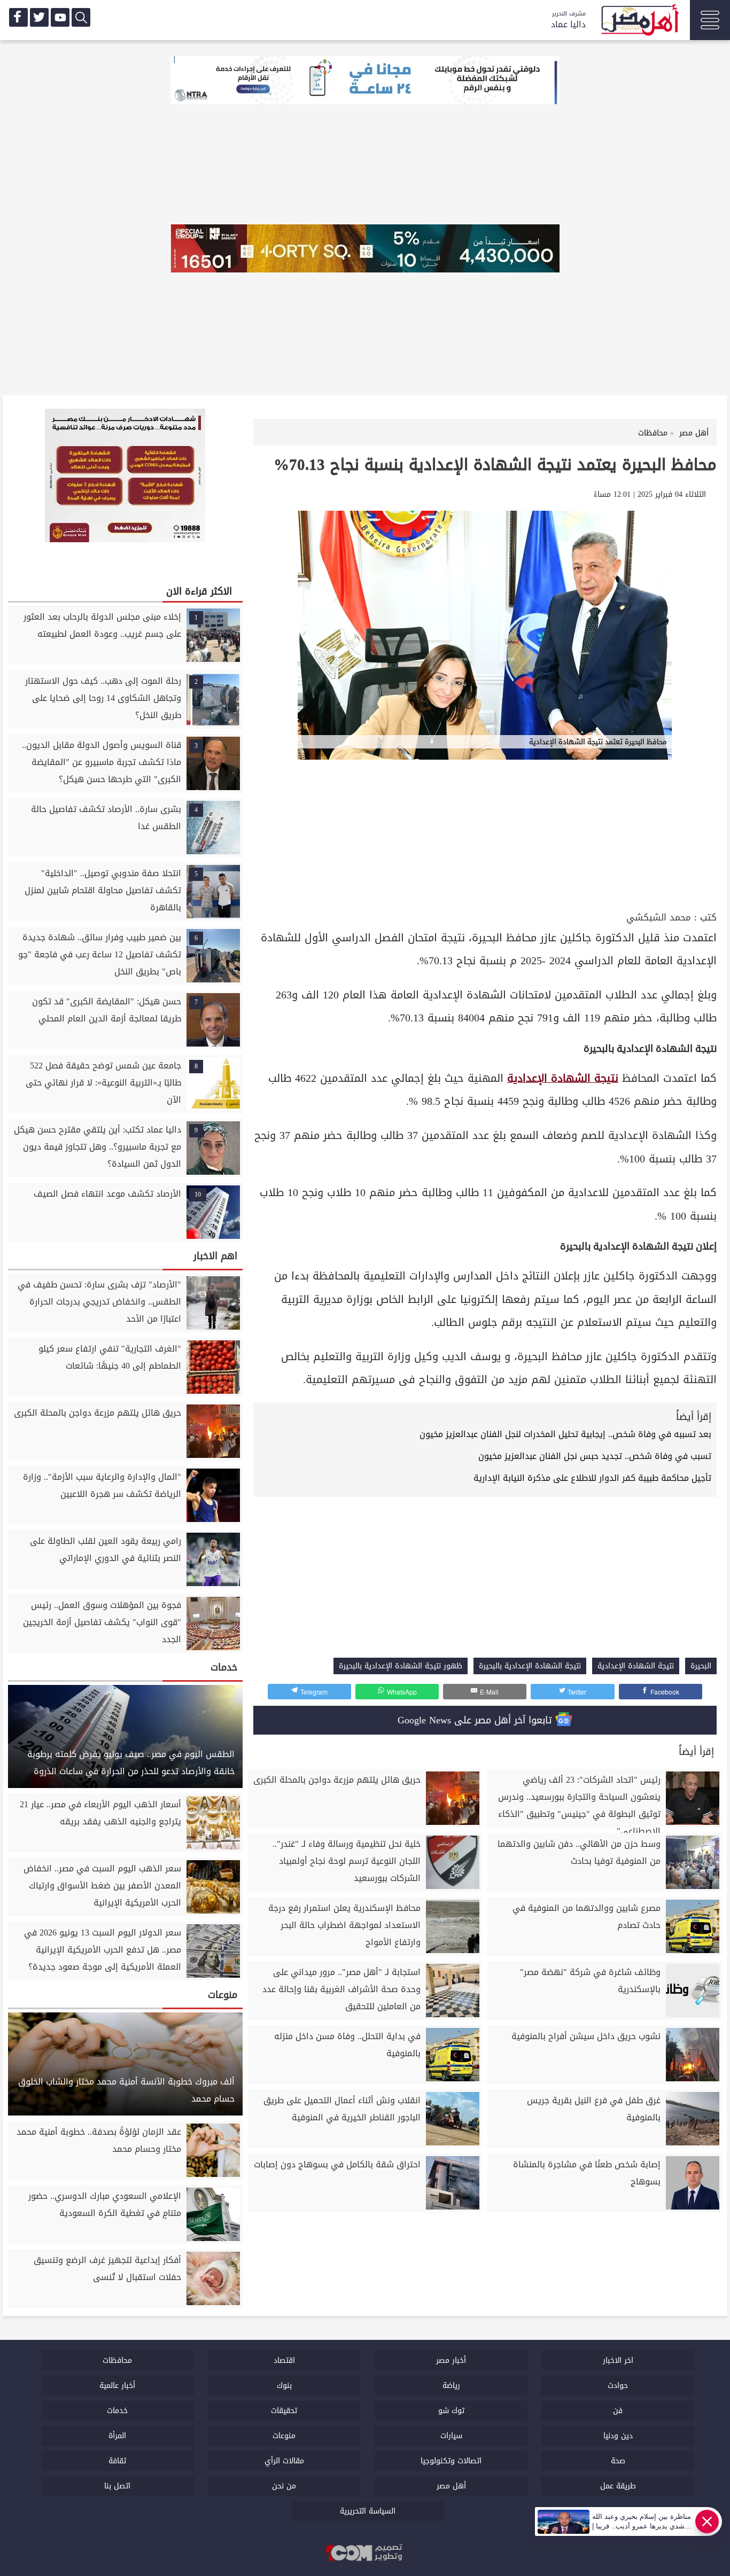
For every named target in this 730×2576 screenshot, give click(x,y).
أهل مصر (451, 2486)
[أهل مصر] (639, 21)
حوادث (618, 2386)
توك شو (451, 2411)
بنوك (284, 2386)
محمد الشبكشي (659, 918)
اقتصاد (284, 2360)
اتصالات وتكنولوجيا (451, 2461)
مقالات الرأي (284, 2461)
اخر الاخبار (618, 2360)
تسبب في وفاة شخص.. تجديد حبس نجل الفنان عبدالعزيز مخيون (595, 1456)
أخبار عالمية (117, 2386)
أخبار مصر (451, 2360)
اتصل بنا (117, 2486)
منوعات (284, 2436)
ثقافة (117, 2461)
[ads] (365, 81)
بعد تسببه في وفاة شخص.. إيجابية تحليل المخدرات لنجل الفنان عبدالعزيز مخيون (564, 1434)
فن (618, 2411)
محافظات (117, 2360)
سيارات (451, 2436)
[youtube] (60, 17)
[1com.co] (365, 2554)
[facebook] (18, 17)
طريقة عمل (618, 2486)
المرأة (117, 2436)
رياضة (451, 2386)
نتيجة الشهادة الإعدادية (563, 1078)
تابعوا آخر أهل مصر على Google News (476, 1720)
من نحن (284, 2486)
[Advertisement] (485, 829)
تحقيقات (284, 2411)
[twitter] (39, 17)
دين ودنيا (618, 2436)
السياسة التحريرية (368, 2511)
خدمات (117, 2411)
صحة (618, 2461)
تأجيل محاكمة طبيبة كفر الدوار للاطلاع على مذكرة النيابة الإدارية (592, 1478)
